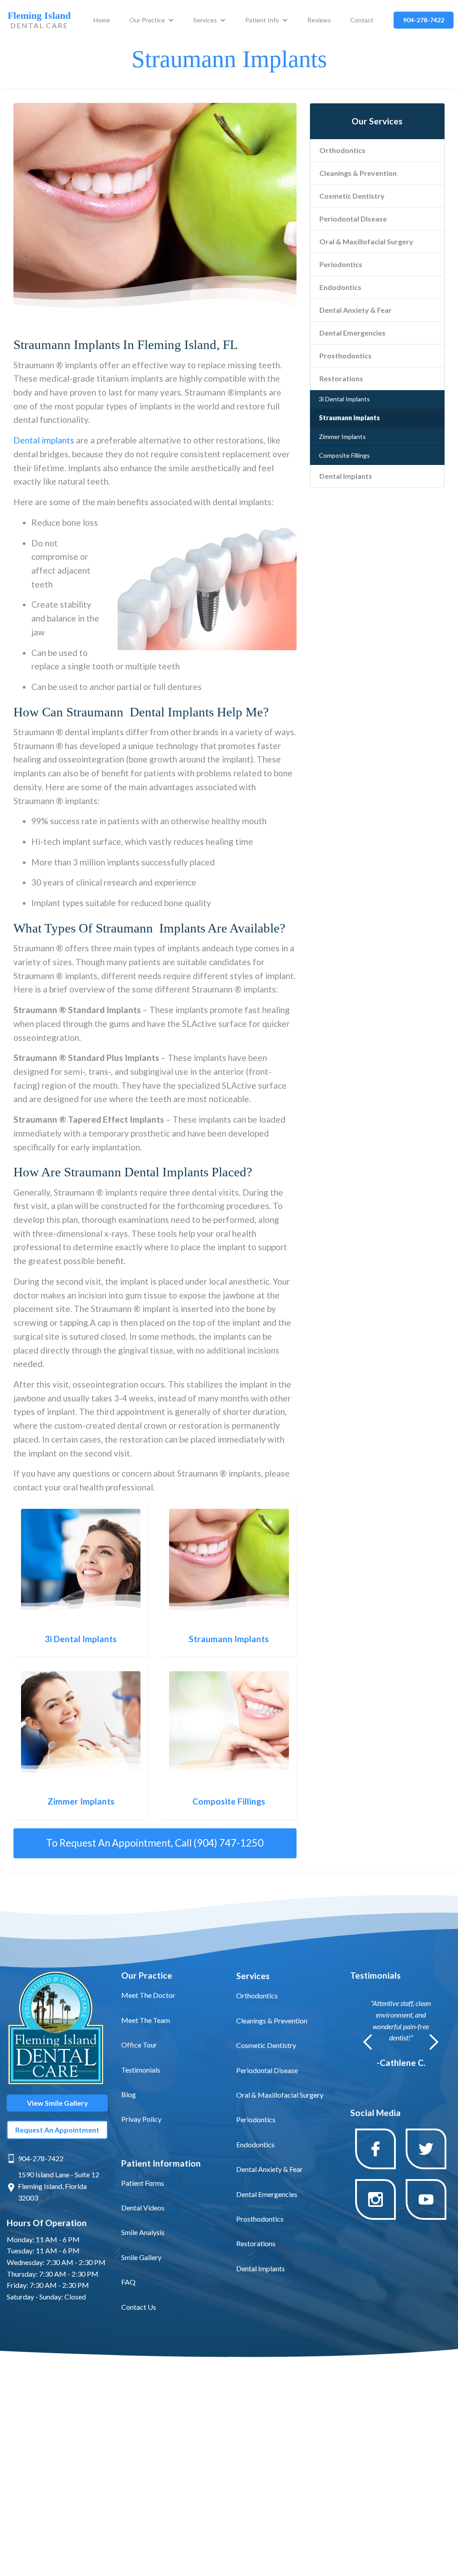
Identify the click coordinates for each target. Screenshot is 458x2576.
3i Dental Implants (344, 399)
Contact (362, 20)
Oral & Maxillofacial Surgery (366, 241)
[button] (152, 20)
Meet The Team (146, 2020)
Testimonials (141, 2070)
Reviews (319, 20)
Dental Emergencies (352, 333)
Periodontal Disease (353, 219)
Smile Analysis (143, 2232)
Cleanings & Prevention (358, 173)
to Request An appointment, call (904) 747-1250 (155, 1843)
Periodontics (341, 264)
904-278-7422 (41, 2158)
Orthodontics (342, 150)
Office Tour (139, 2045)
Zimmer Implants (342, 436)
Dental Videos (143, 2208)
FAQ (128, 2282)
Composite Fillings (344, 455)
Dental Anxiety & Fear (356, 310)
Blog (129, 2094)
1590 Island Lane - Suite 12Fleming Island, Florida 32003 (59, 2186)
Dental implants (44, 440)
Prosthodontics (346, 356)
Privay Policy (141, 2119)
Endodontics (340, 287)
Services (205, 20)
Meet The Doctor (148, 1995)
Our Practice (147, 20)
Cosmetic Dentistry (352, 196)
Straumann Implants (349, 418)
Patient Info (262, 20)
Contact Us (139, 2307)
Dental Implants (346, 476)
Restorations (341, 378)
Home (102, 20)
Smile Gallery (141, 2257)
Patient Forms (143, 2183)
